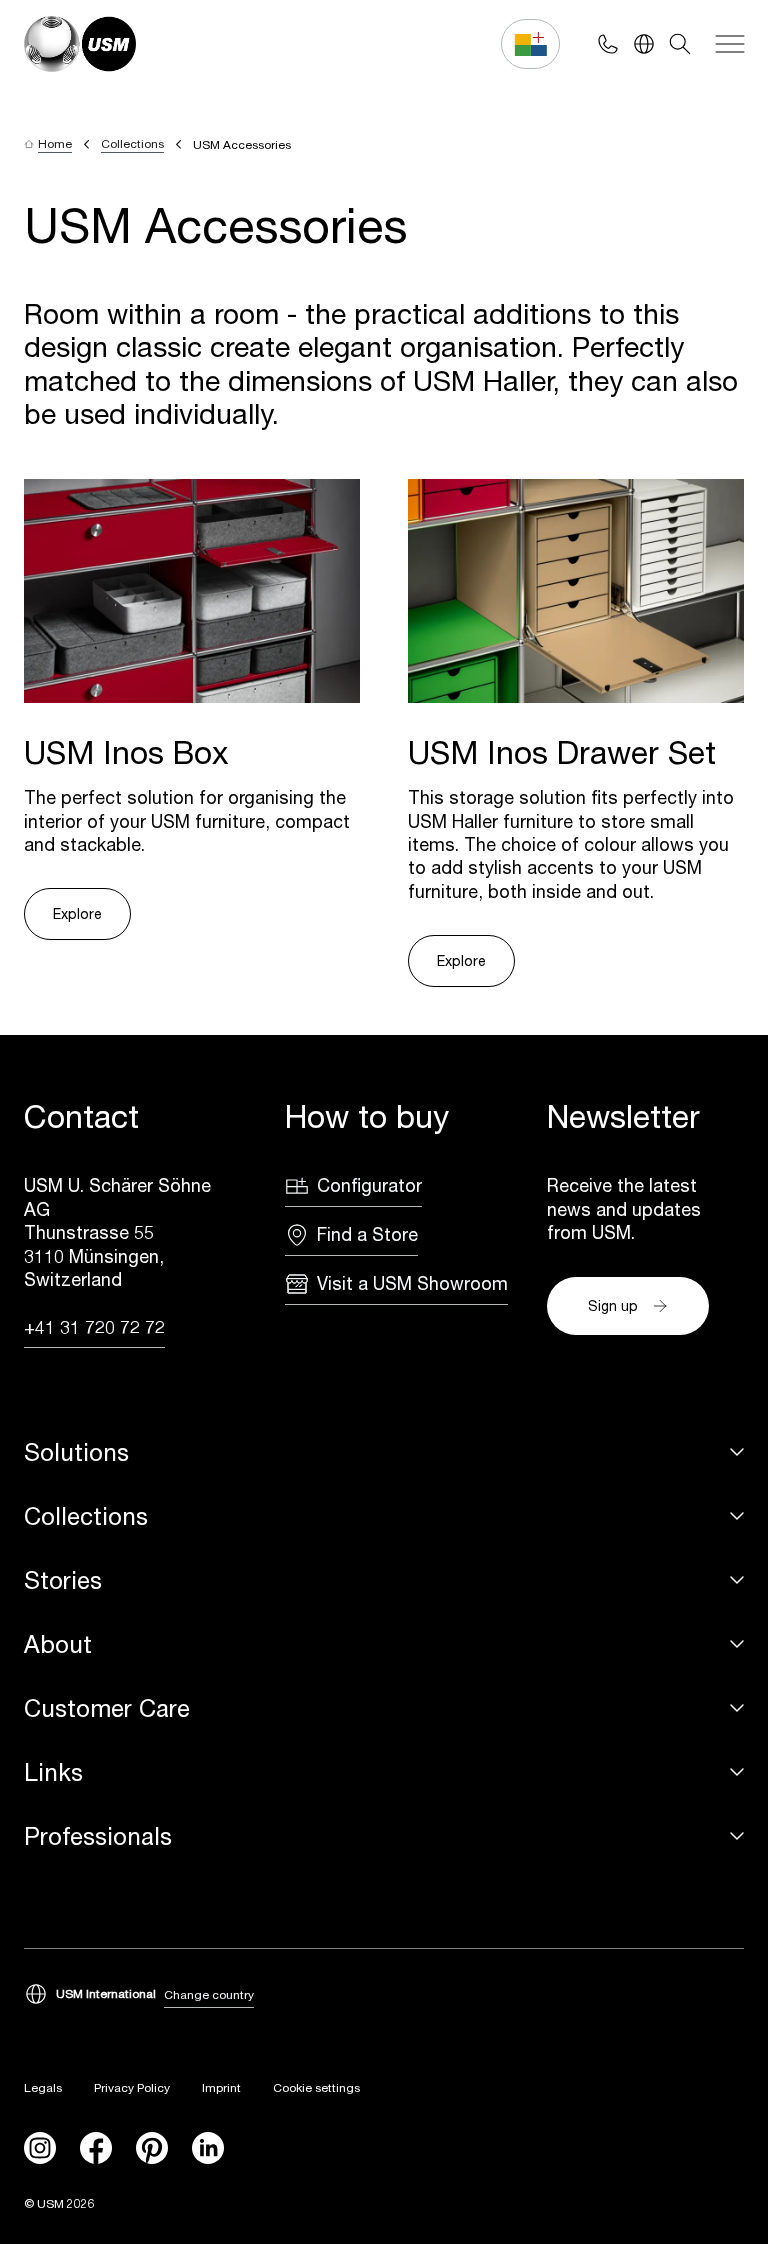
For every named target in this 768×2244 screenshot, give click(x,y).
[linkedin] (208, 2148)
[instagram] (40, 2148)
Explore (77, 913)
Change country (209, 1994)
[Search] (680, 44)
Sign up (613, 1305)
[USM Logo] (80, 44)
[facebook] (96, 2148)
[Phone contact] (608, 44)
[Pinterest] (152, 2148)
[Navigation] (730, 44)
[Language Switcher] (644, 44)
